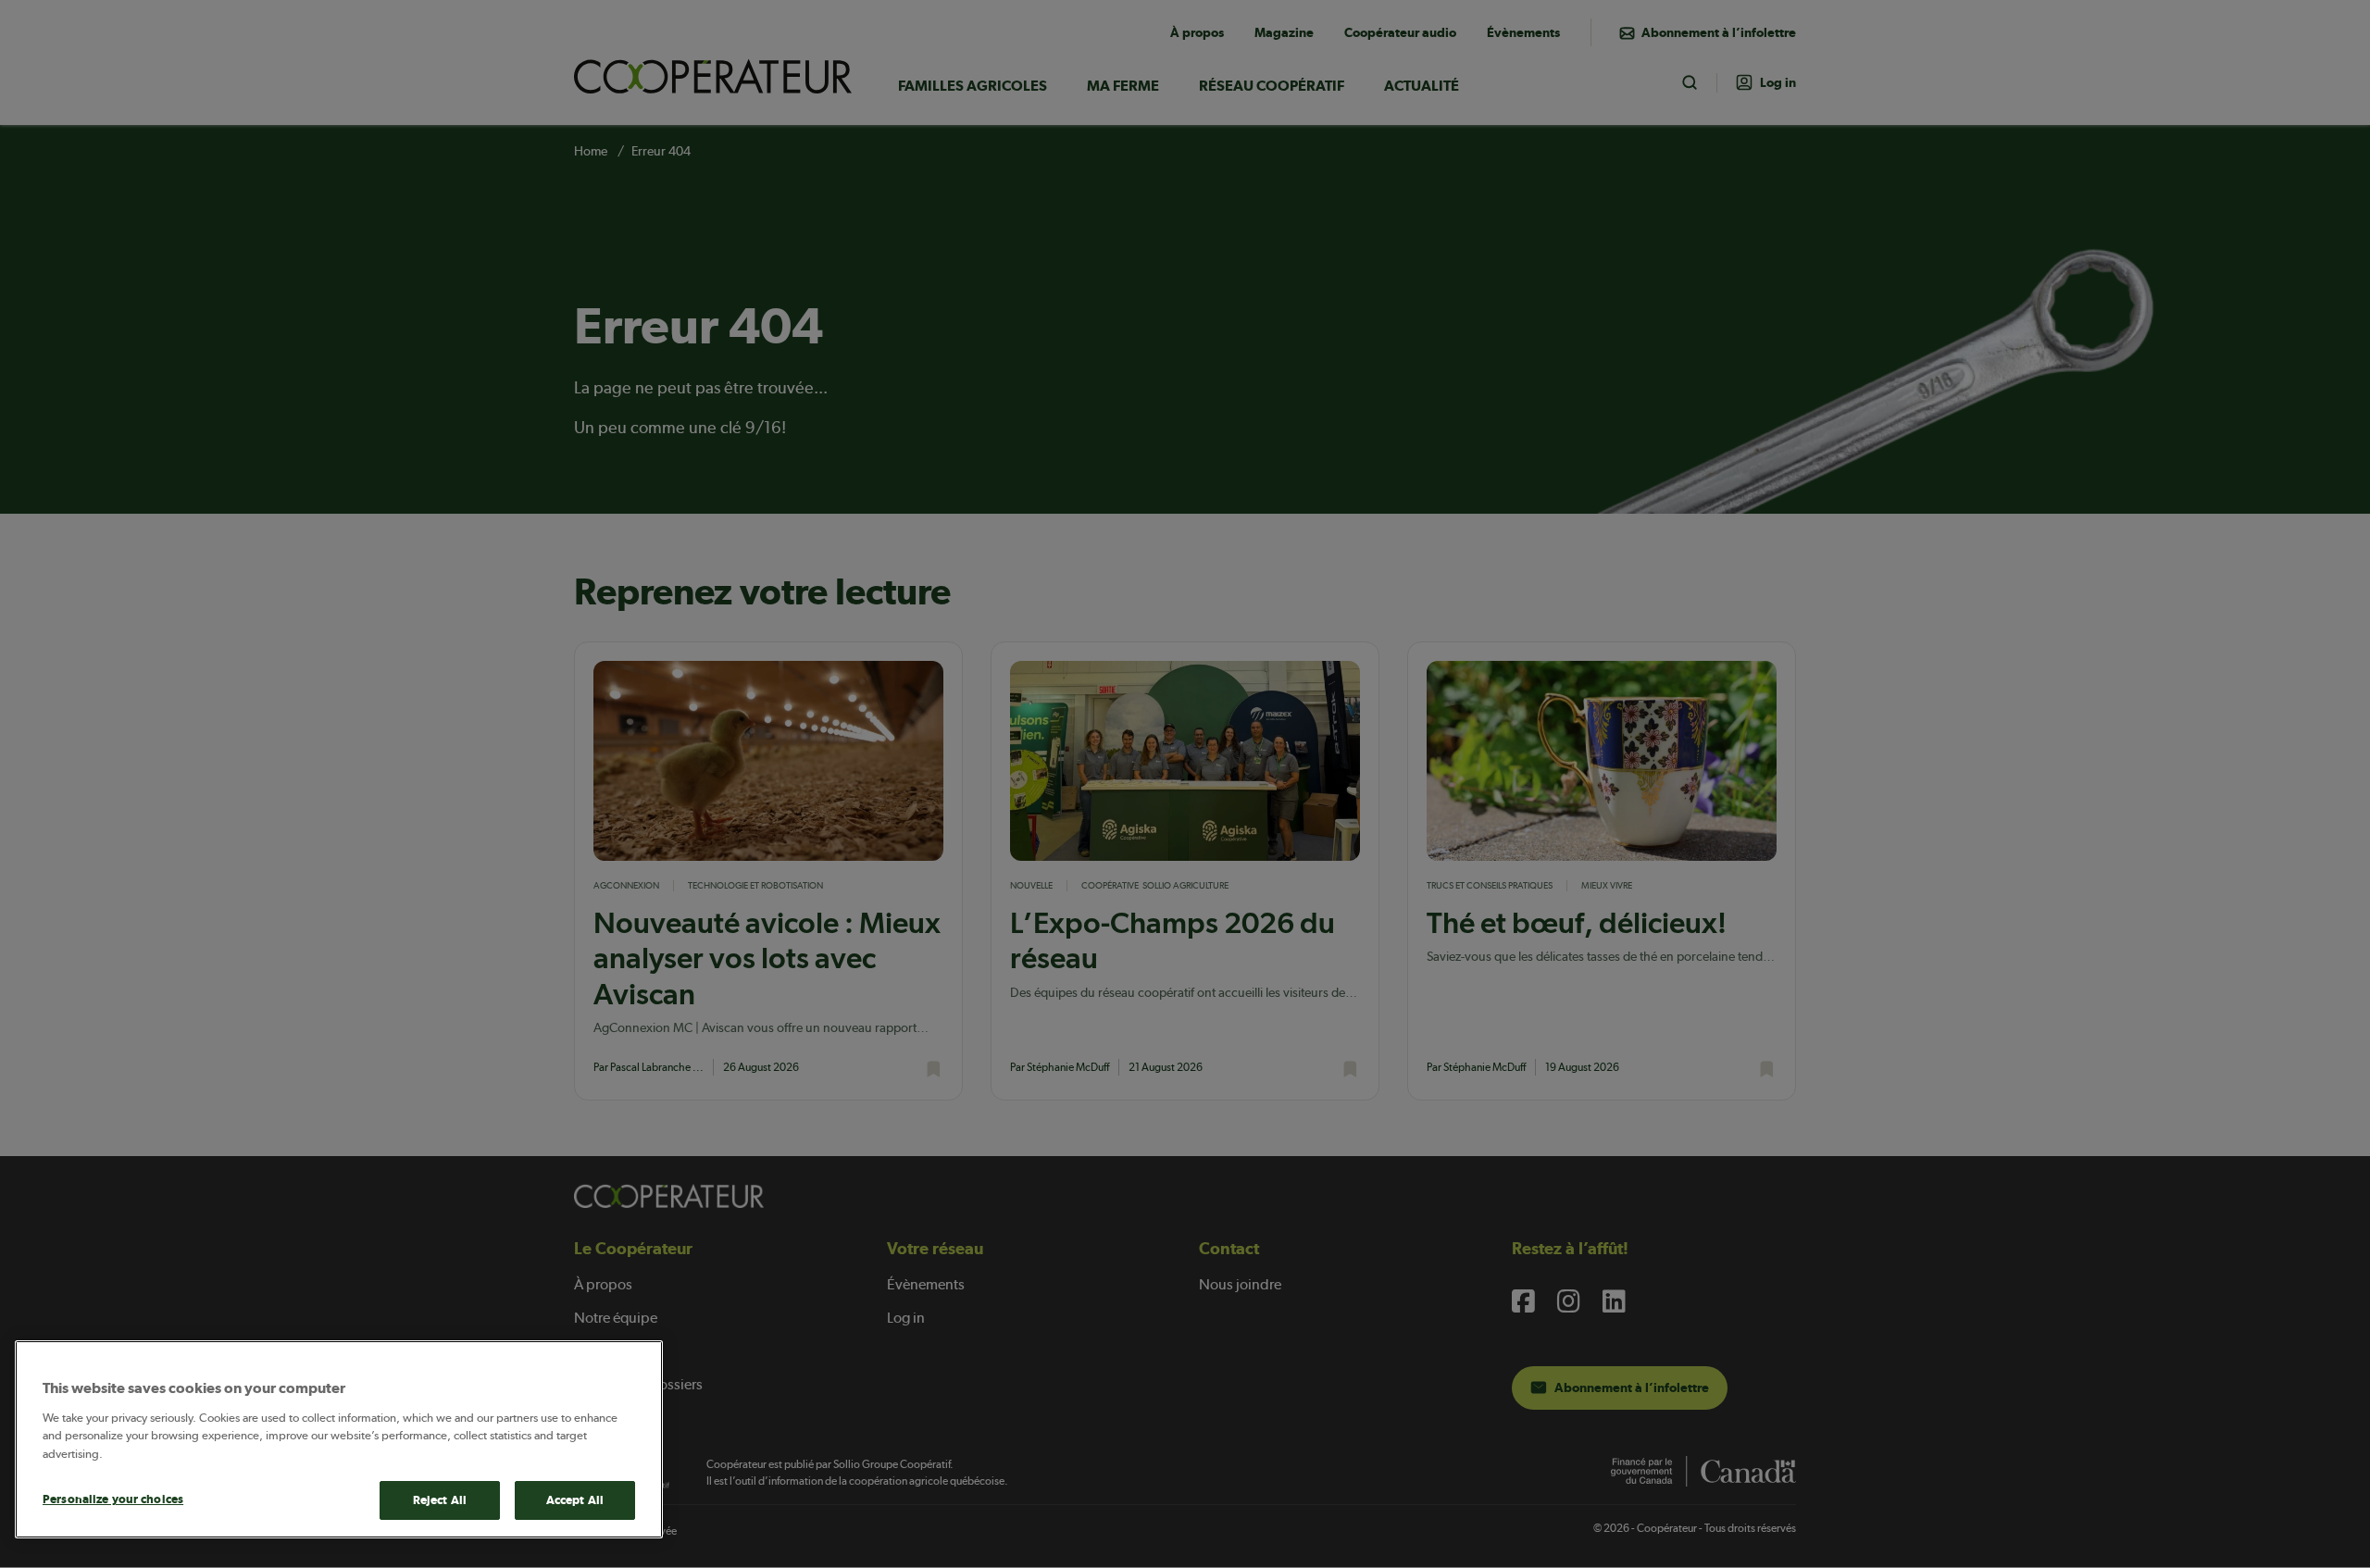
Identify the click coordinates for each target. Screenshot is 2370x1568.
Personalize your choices (113, 1499)
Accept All (575, 1500)
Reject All (440, 1500)
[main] (339, 1439)
